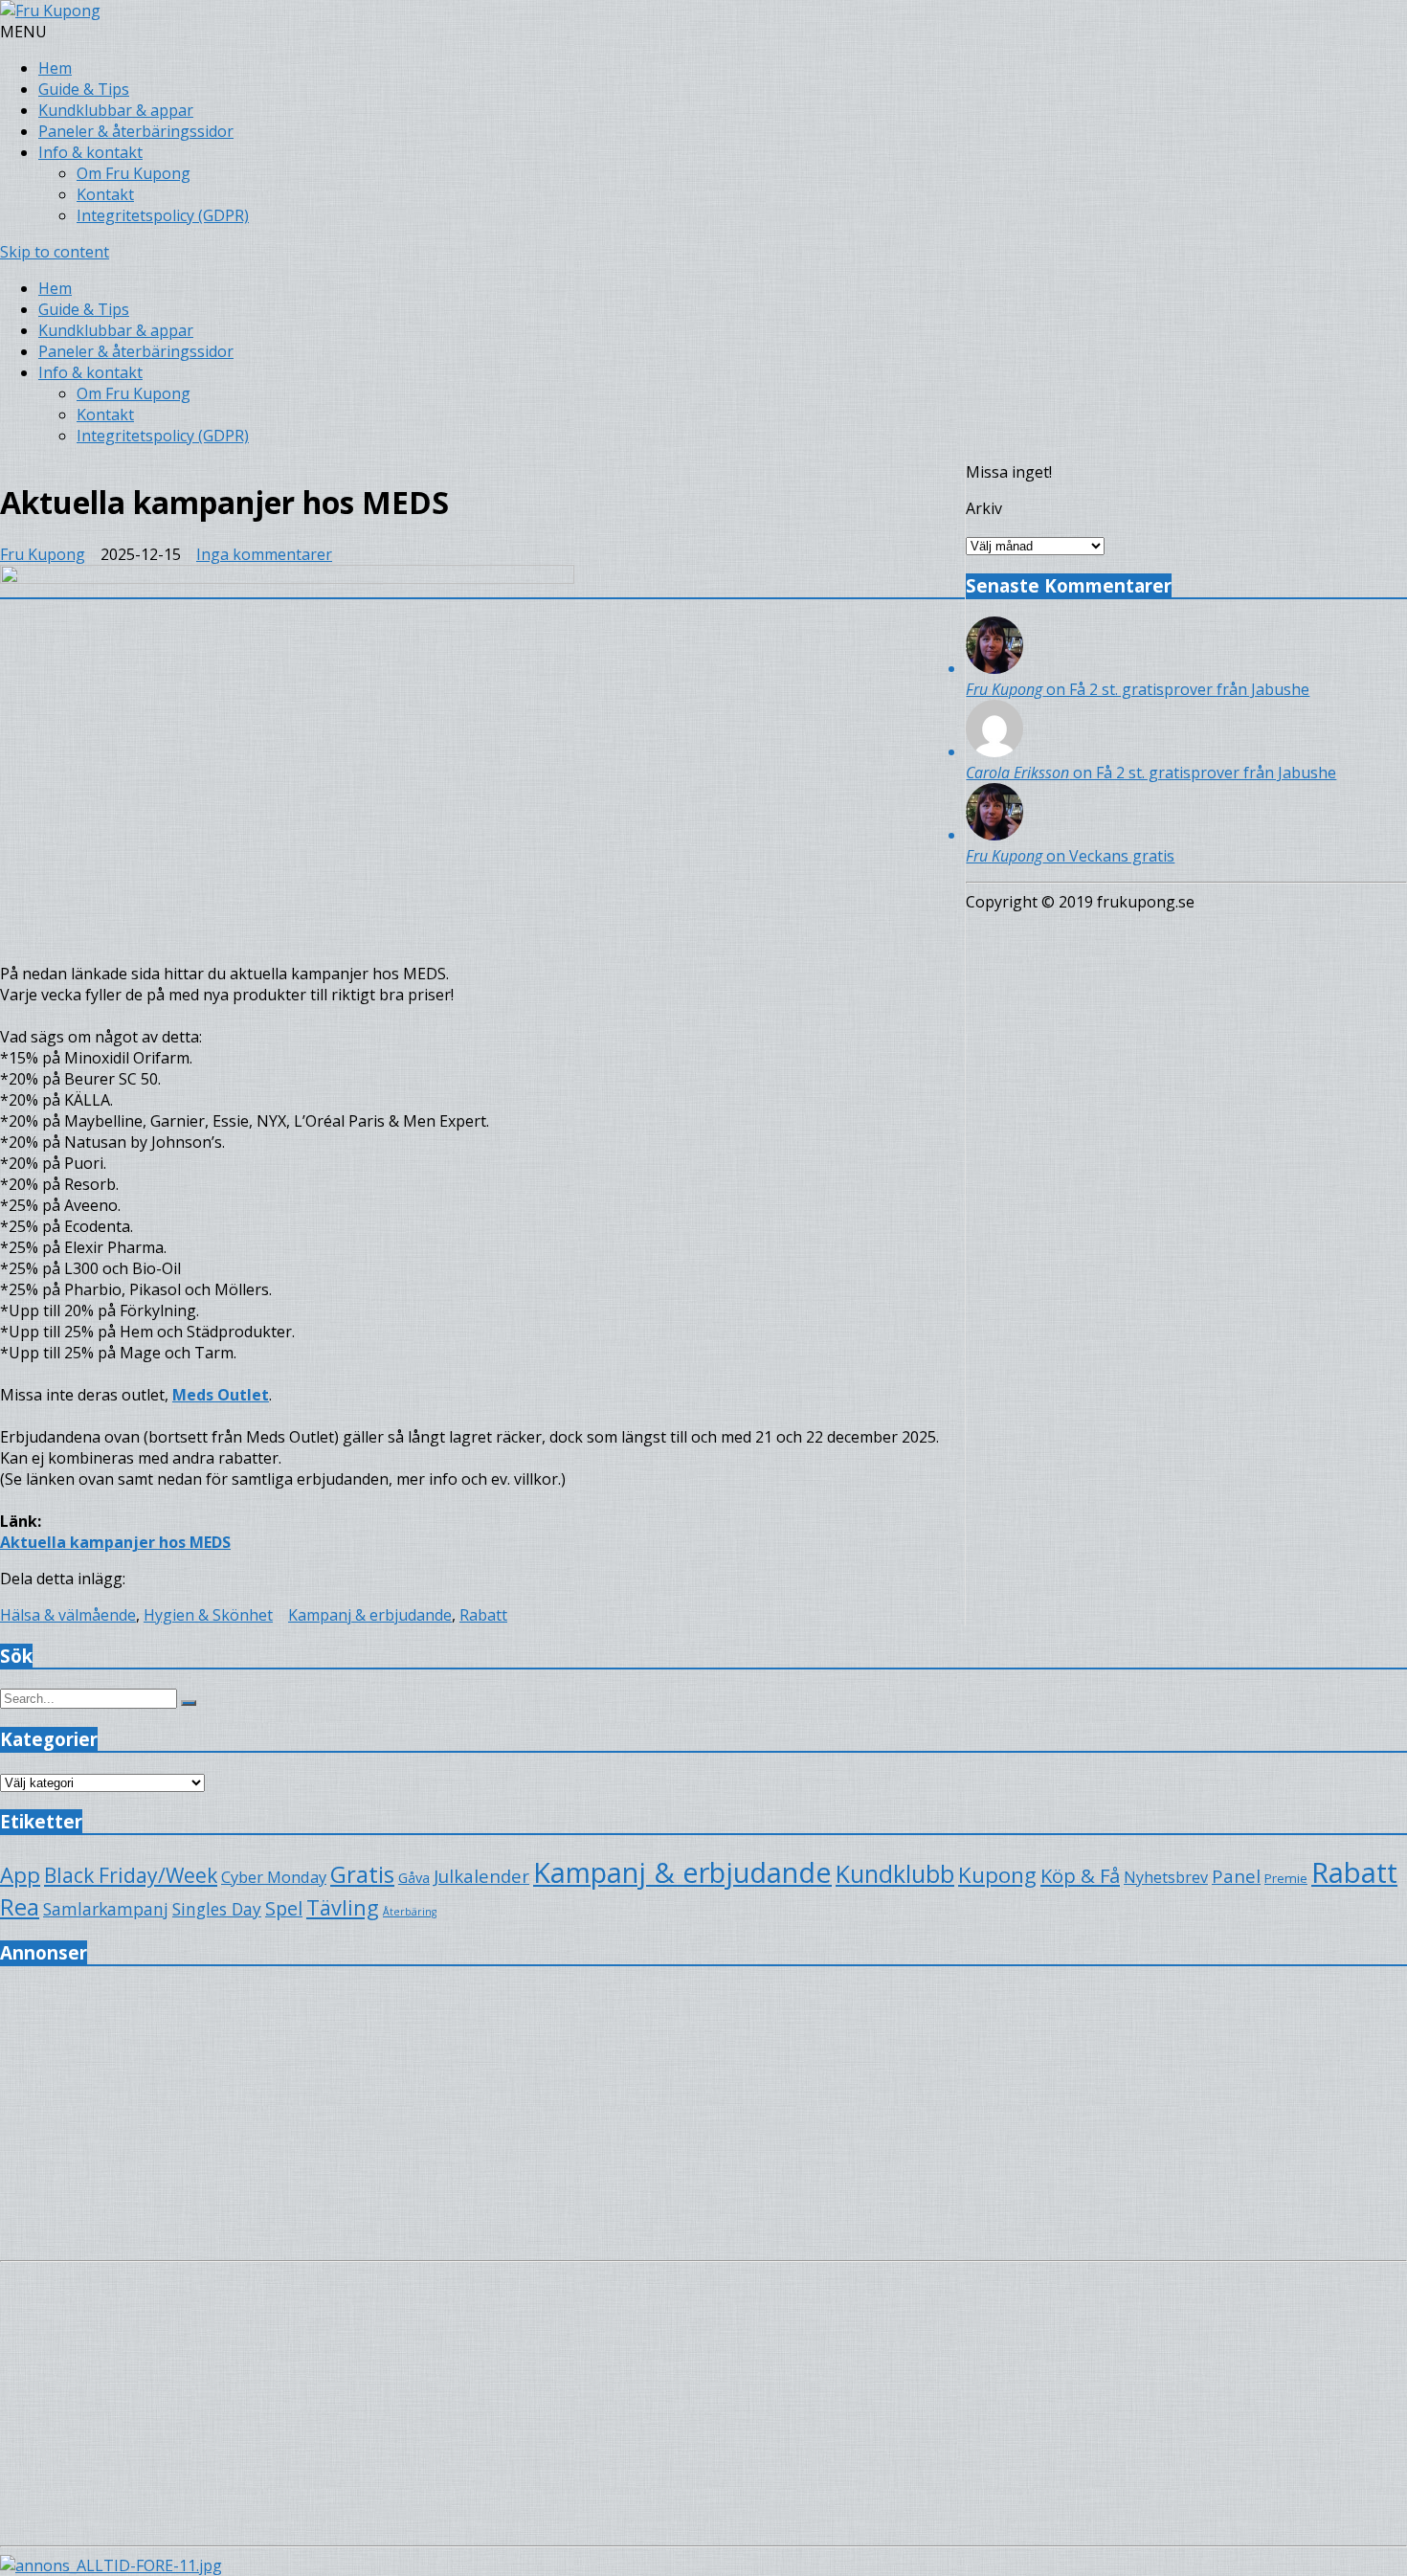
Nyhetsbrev (1166, 1877)
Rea (20, 1907)
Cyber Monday (274, 1877)
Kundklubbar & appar (116, 110)
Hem (55, 68)
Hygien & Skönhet (208, 1615)
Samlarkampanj (106, 1909)
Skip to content (55, 252)
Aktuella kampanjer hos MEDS (115, 1542)
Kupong (997, 1875)
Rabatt (483, 1615)
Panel (1236, 1876)
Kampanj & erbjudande (370, 1615)
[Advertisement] (574, 2118)
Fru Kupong (43, 554)
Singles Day (217, 1909)
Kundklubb (895, 1873)
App (20, 1875)
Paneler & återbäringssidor (136, 131)
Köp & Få (1080, 1875)
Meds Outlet (221, 1395)
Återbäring (410, 1912)
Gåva (414, 1877)
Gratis (362, 1874)
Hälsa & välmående (68, 1615)
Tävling (343, 1907)
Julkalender (481, 1876)
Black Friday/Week (131, 1875)
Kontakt (105, 194)
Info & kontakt (90, 152)
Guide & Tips (84, 89)
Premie (1286, 1878)
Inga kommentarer (264, 554)
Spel (284, 1908)
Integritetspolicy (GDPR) (163, 215)
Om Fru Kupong (134, 173)
